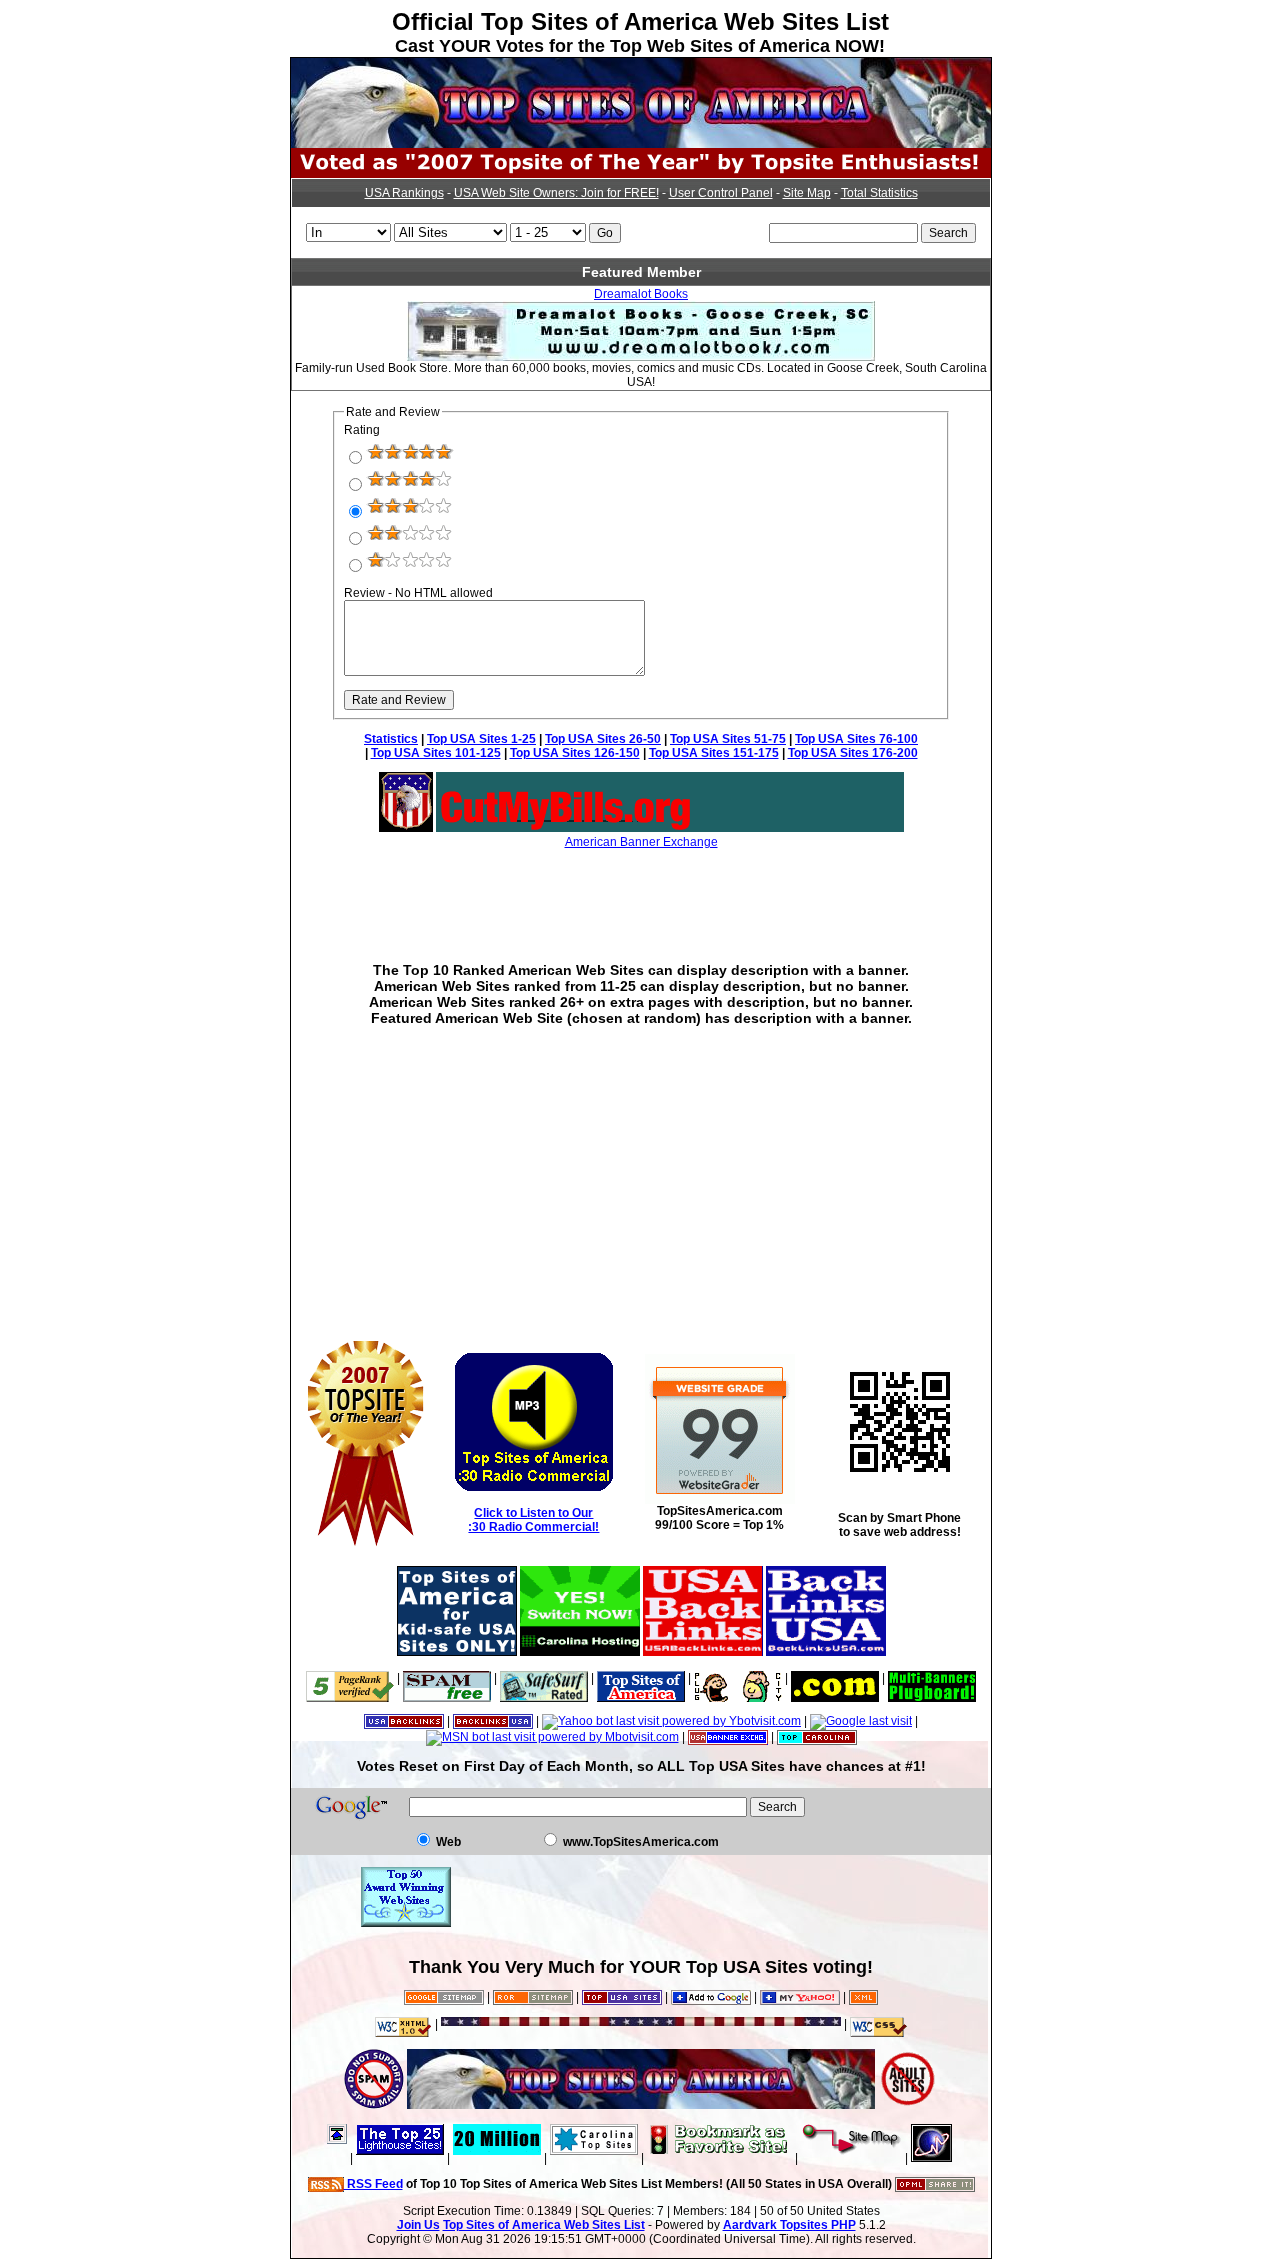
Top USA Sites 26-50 (603, 739)
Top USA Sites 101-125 (436, 753)
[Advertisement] (641, 891)
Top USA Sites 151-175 (714, 753)
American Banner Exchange (641, 842)
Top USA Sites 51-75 (728, 739)
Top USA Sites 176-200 (853, 753)
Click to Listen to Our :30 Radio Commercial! (533, 1520)
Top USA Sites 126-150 (575, 753)
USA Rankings (404, 193)
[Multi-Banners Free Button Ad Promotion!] (932, 1678)
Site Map (807, 193)
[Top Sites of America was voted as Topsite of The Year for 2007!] (641, 174)
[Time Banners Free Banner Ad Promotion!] (835, 1678)
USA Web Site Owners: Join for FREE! (556, 193)
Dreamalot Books (641, 294)
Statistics (391, 739)
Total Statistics (879, 193)
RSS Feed (373, 2184)
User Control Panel (721, 193)
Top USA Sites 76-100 (856, 739)
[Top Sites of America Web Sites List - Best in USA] (641, 144)
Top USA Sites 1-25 (481, 739)
